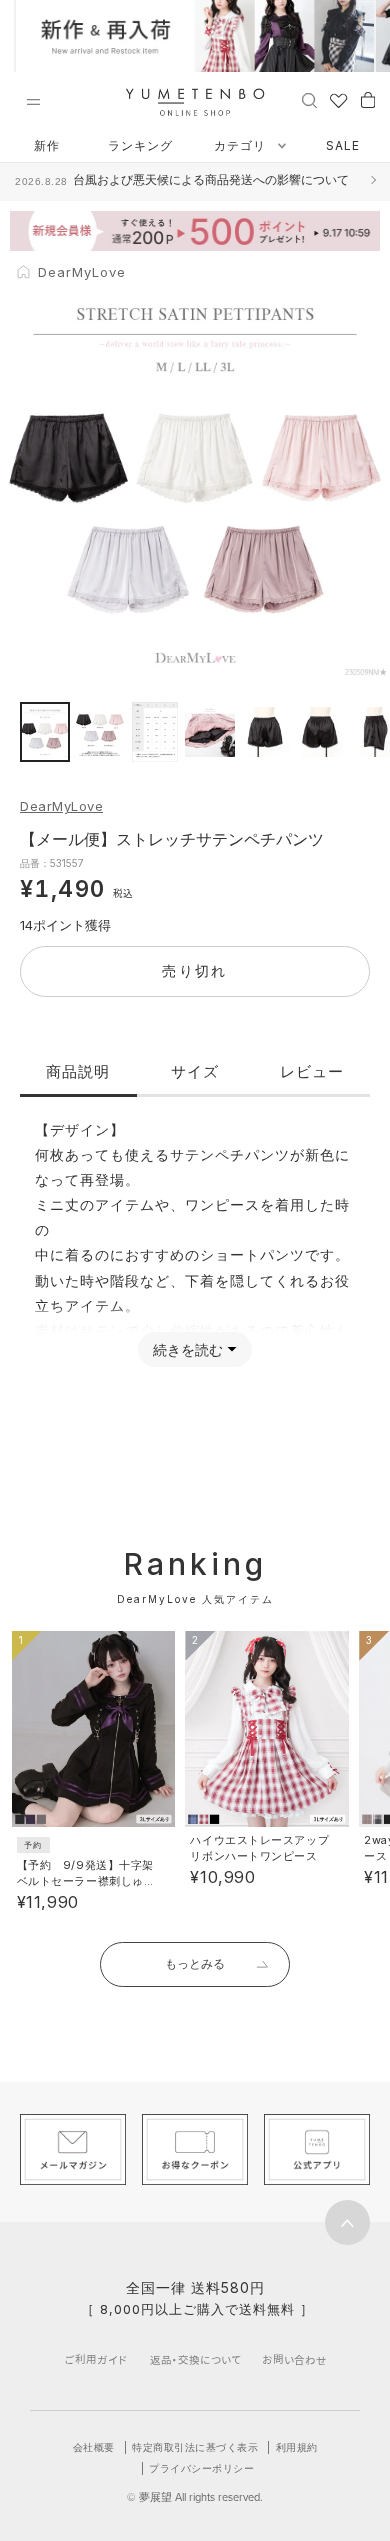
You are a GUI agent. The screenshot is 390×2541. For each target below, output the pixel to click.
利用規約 (297, 2447)
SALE (343, 145)
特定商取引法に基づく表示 (195, 2447)
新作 (47, 145)
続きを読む (188, 1349)
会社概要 (94, 2447)
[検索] (309, 99)
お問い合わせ (294, 2359)
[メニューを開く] (33, 102)
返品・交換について (195, 2359)
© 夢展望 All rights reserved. (195, 2497)
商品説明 (78, 1071)
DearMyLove (61, 806)
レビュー (312, 1071)
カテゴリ (242, 145)
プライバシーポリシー (201, 2468)
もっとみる (195, 1963)
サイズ (195, 1071)
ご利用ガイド (96, 2359)
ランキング (140, 145)
